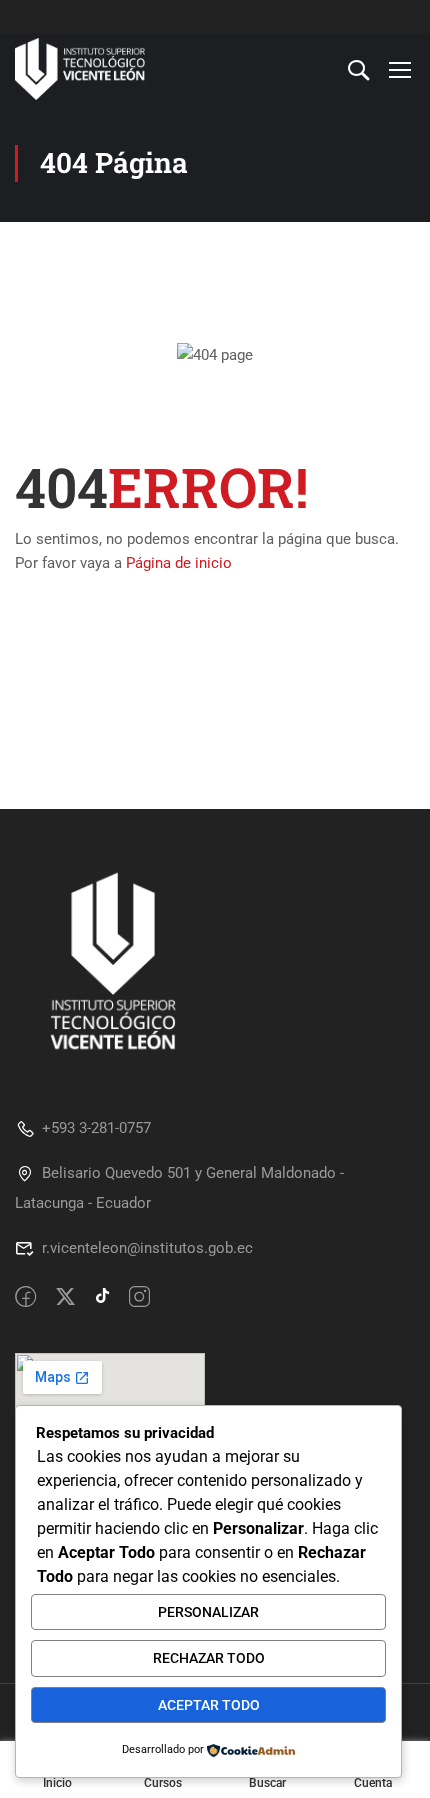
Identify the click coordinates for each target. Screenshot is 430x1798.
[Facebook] (25, 1298)
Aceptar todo (209, 1705)
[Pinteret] (102, 1298)
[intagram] (139, 1298)
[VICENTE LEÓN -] (80, 69)
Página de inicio (179, 563)
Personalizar (208, 1612)
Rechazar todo (209, 1658)
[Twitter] (65, 1298)
